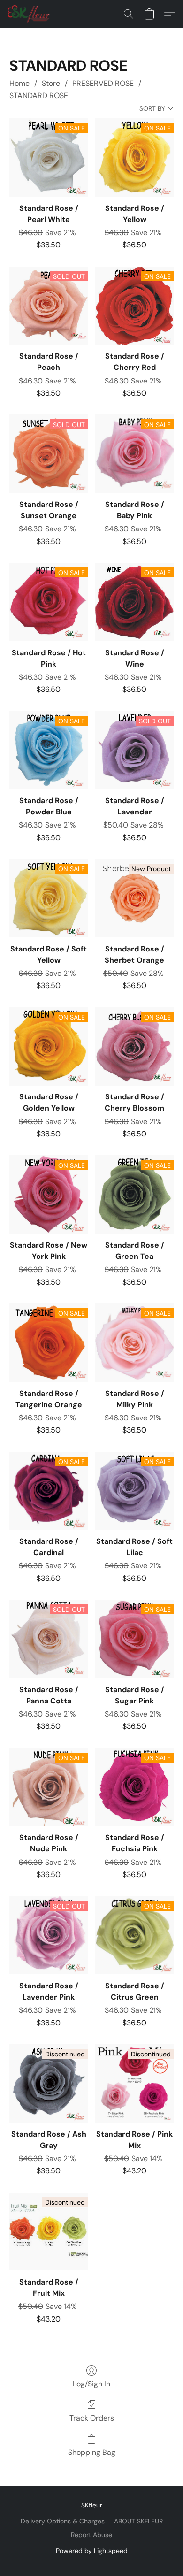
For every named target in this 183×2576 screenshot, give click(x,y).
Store (51, 83)
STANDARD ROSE (39, 96)
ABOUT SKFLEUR (138, 2521)
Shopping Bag (92, 2452)
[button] (30, 14)
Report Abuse (91, 2535)
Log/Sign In (91, 2384)
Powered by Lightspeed (92, 2551)
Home (19, 83)
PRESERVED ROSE (103, 83)
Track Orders (92, 2418)
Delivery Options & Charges (63, 2521)
